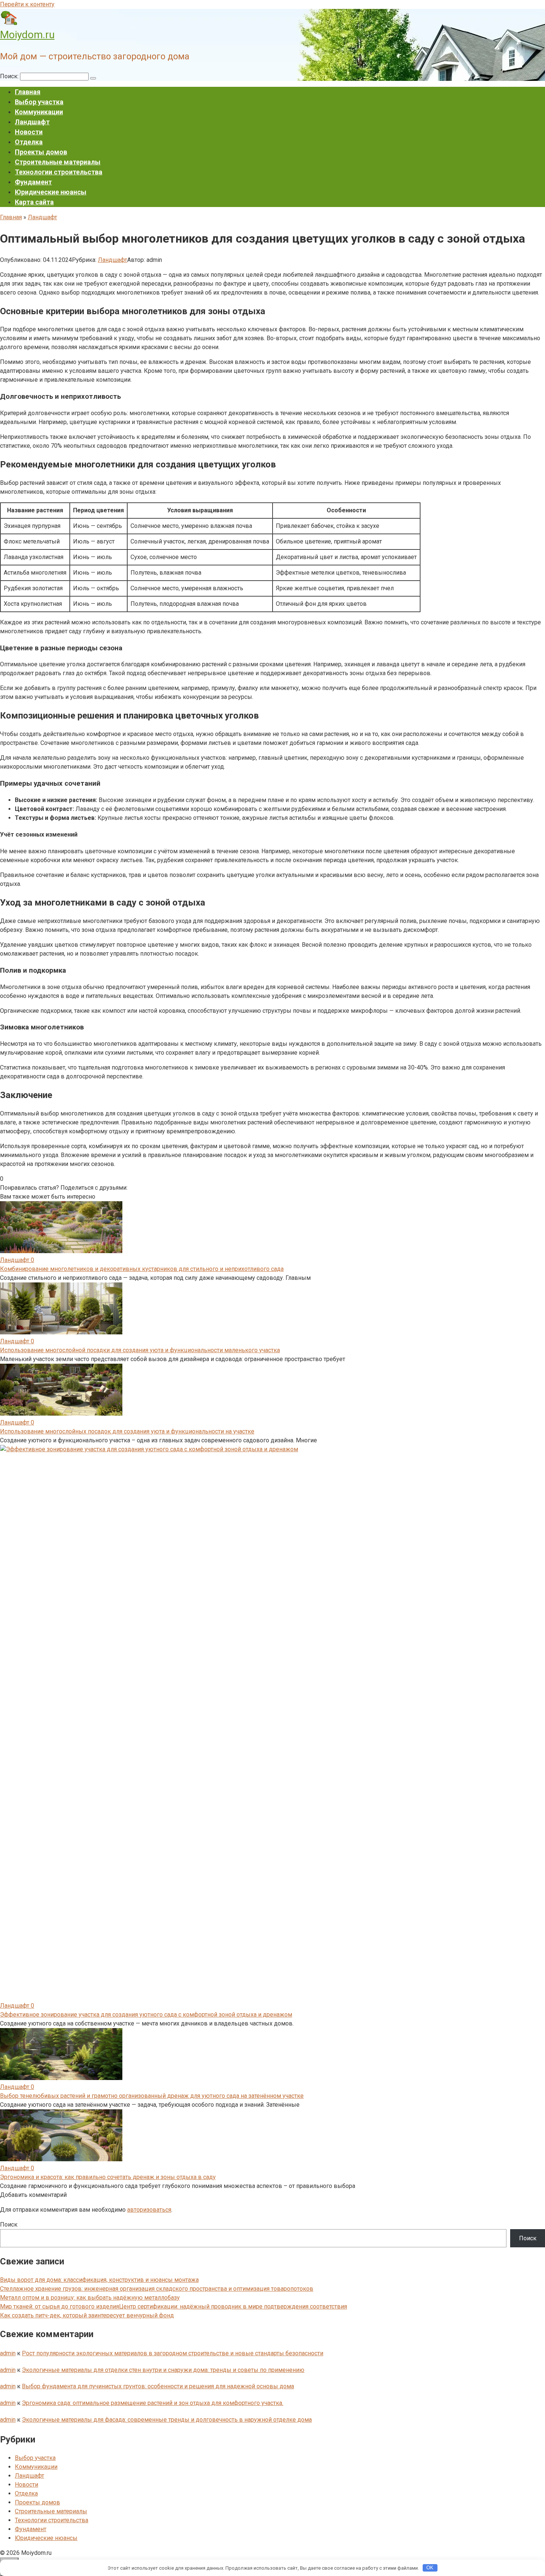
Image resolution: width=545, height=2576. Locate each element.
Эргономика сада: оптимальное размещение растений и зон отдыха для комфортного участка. (153, 2403)
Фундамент (33, 182)
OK (430, 2568)
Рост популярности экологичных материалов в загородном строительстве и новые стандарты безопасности (173, 2353)
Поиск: (10, 76)
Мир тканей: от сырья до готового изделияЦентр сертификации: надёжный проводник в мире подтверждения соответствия (174, 2306)
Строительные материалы (58, 162)
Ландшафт (32, 122)
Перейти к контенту (27, 4)
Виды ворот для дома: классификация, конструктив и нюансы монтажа (99, 2280)
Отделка (29, 142)
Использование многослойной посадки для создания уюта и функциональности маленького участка (140, 1350)
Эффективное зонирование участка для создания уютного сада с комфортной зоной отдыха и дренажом (146, 2015)
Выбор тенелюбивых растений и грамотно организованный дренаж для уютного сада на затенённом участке (152, 2096)
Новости (29, 132)
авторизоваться (149, 2210)
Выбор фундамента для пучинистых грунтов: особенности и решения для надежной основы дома (158, 2386)
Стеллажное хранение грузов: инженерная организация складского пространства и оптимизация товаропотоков (157, 2289)
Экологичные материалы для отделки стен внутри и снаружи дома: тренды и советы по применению (163, 2370)
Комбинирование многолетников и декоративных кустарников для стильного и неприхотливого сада (142, 1269)
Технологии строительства (59, 172)
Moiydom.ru (27, 35)
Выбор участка (39, 102)
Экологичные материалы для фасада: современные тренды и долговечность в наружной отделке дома (167, 2420)
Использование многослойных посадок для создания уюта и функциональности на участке (127, 1431)
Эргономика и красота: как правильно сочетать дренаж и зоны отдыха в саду (108, 2177)
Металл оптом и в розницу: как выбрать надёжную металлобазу (90, 2298)
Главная (28, 92)
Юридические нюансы (51, 192)
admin (8, 2353)
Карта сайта (34, 202)
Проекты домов (41, 152)
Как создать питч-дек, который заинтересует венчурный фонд (87, 2315)
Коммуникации (39, 112)
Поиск (9, 2225)
